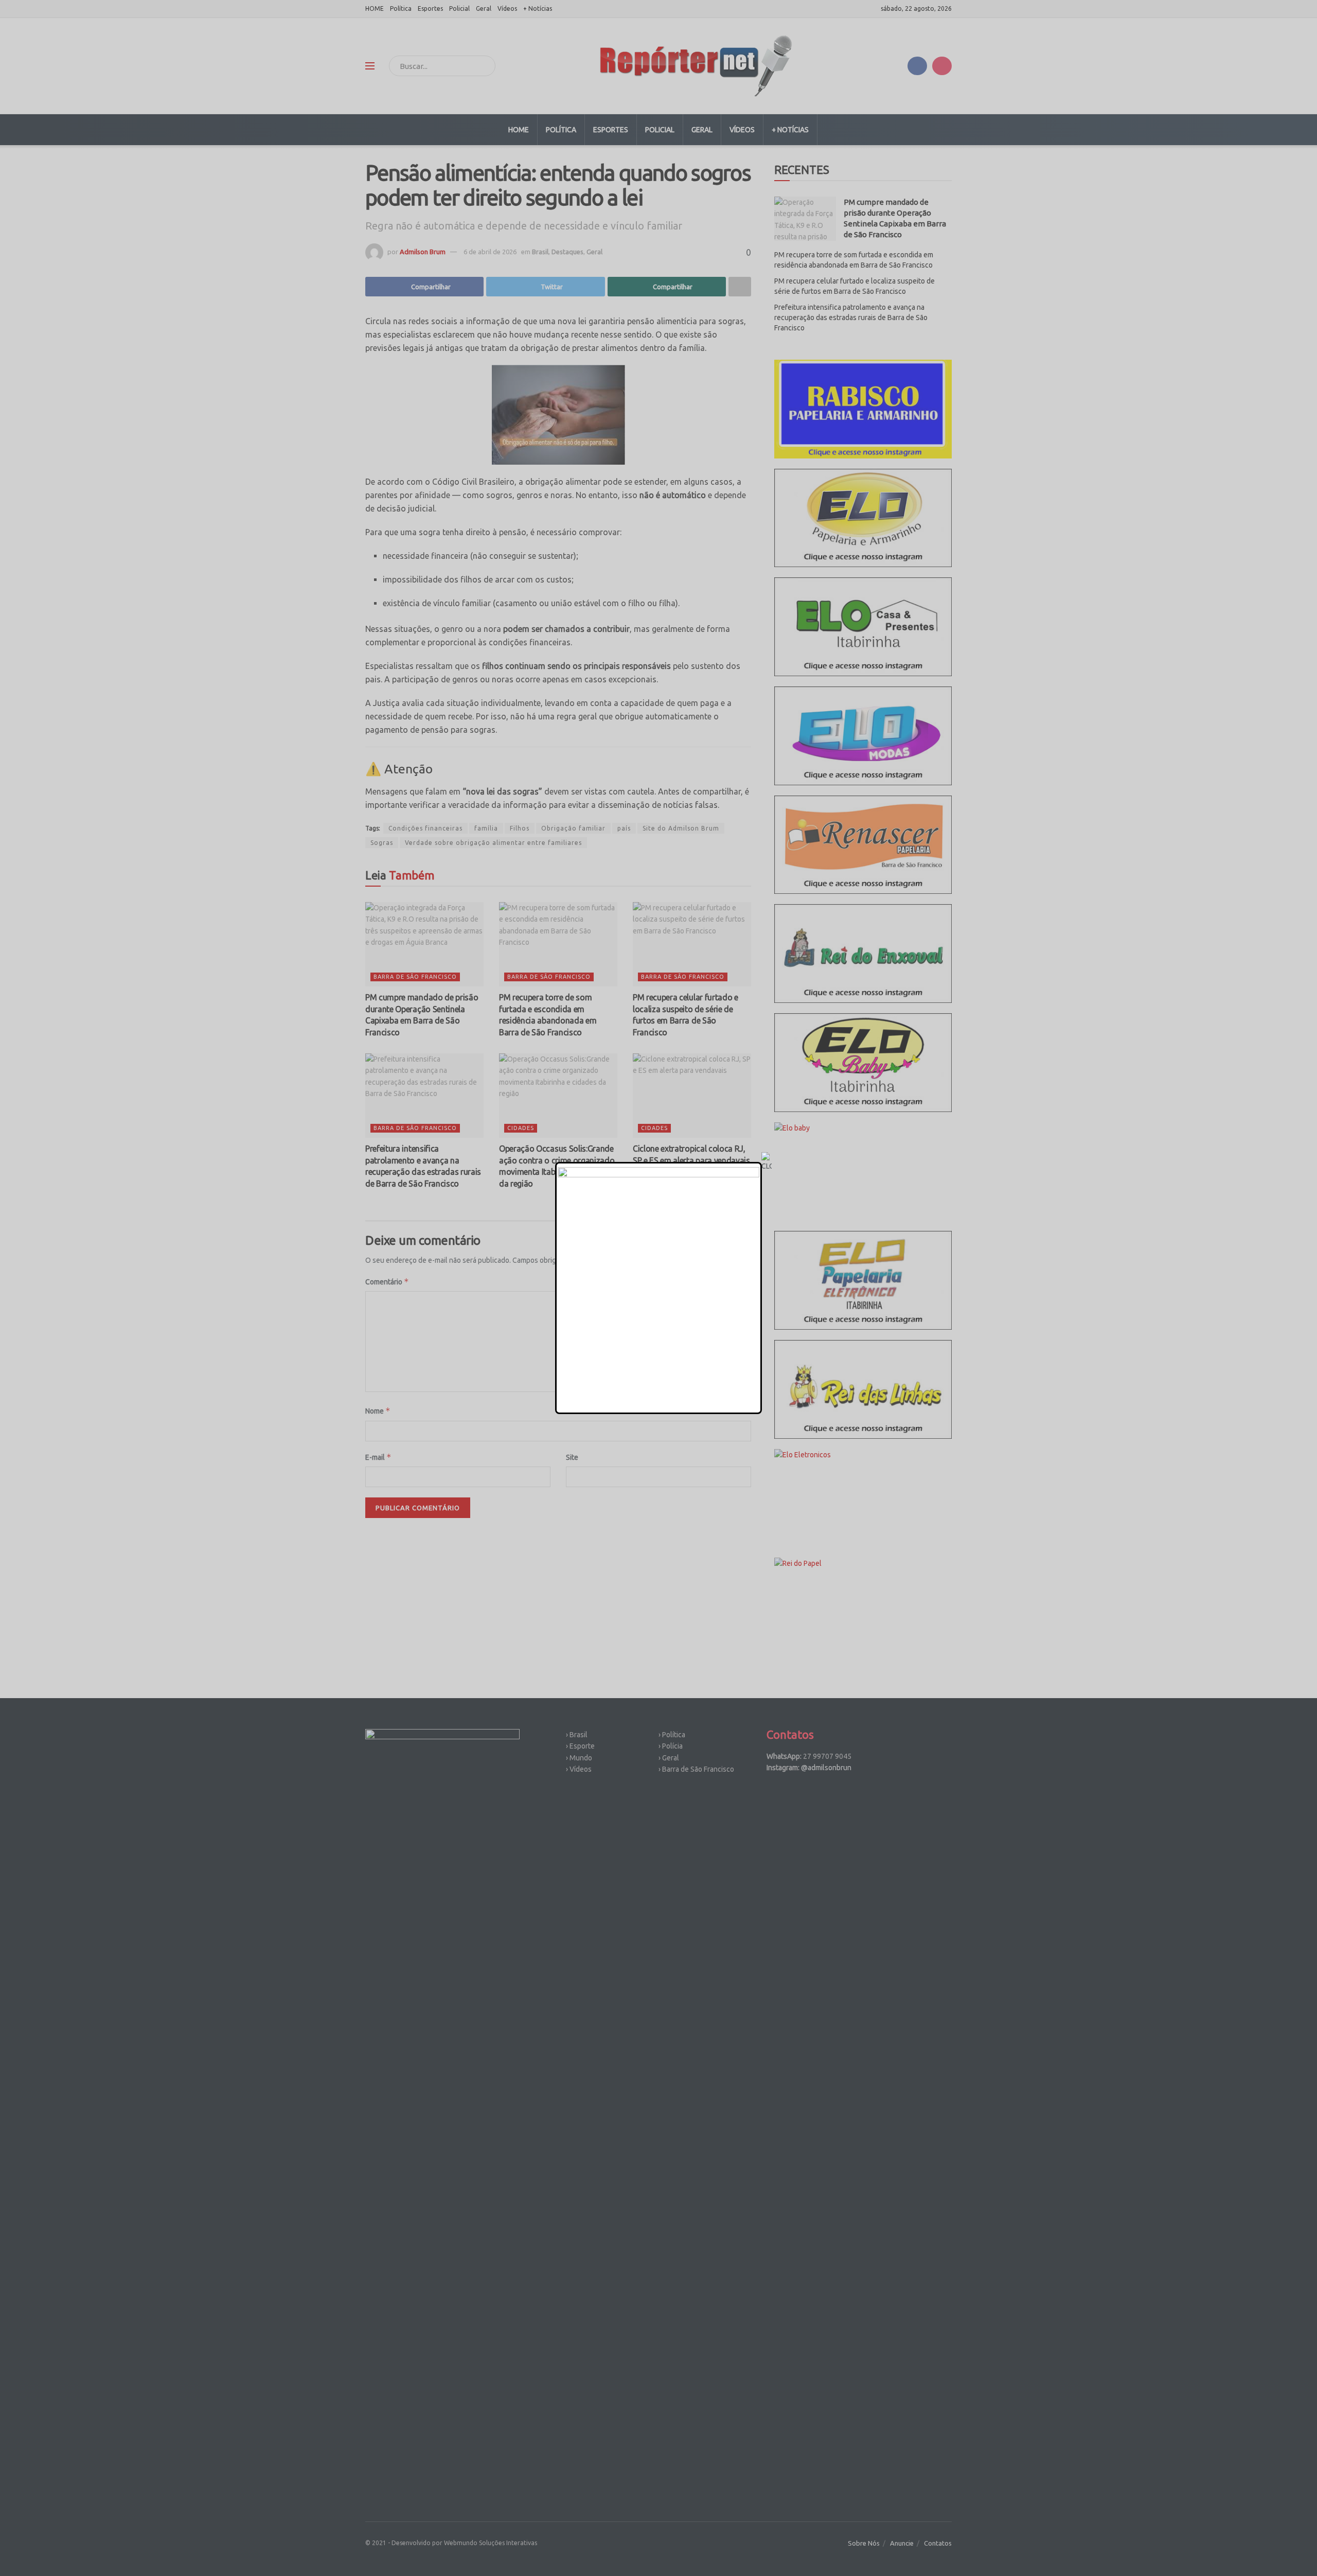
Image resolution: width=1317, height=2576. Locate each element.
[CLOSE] (767, 1162)
